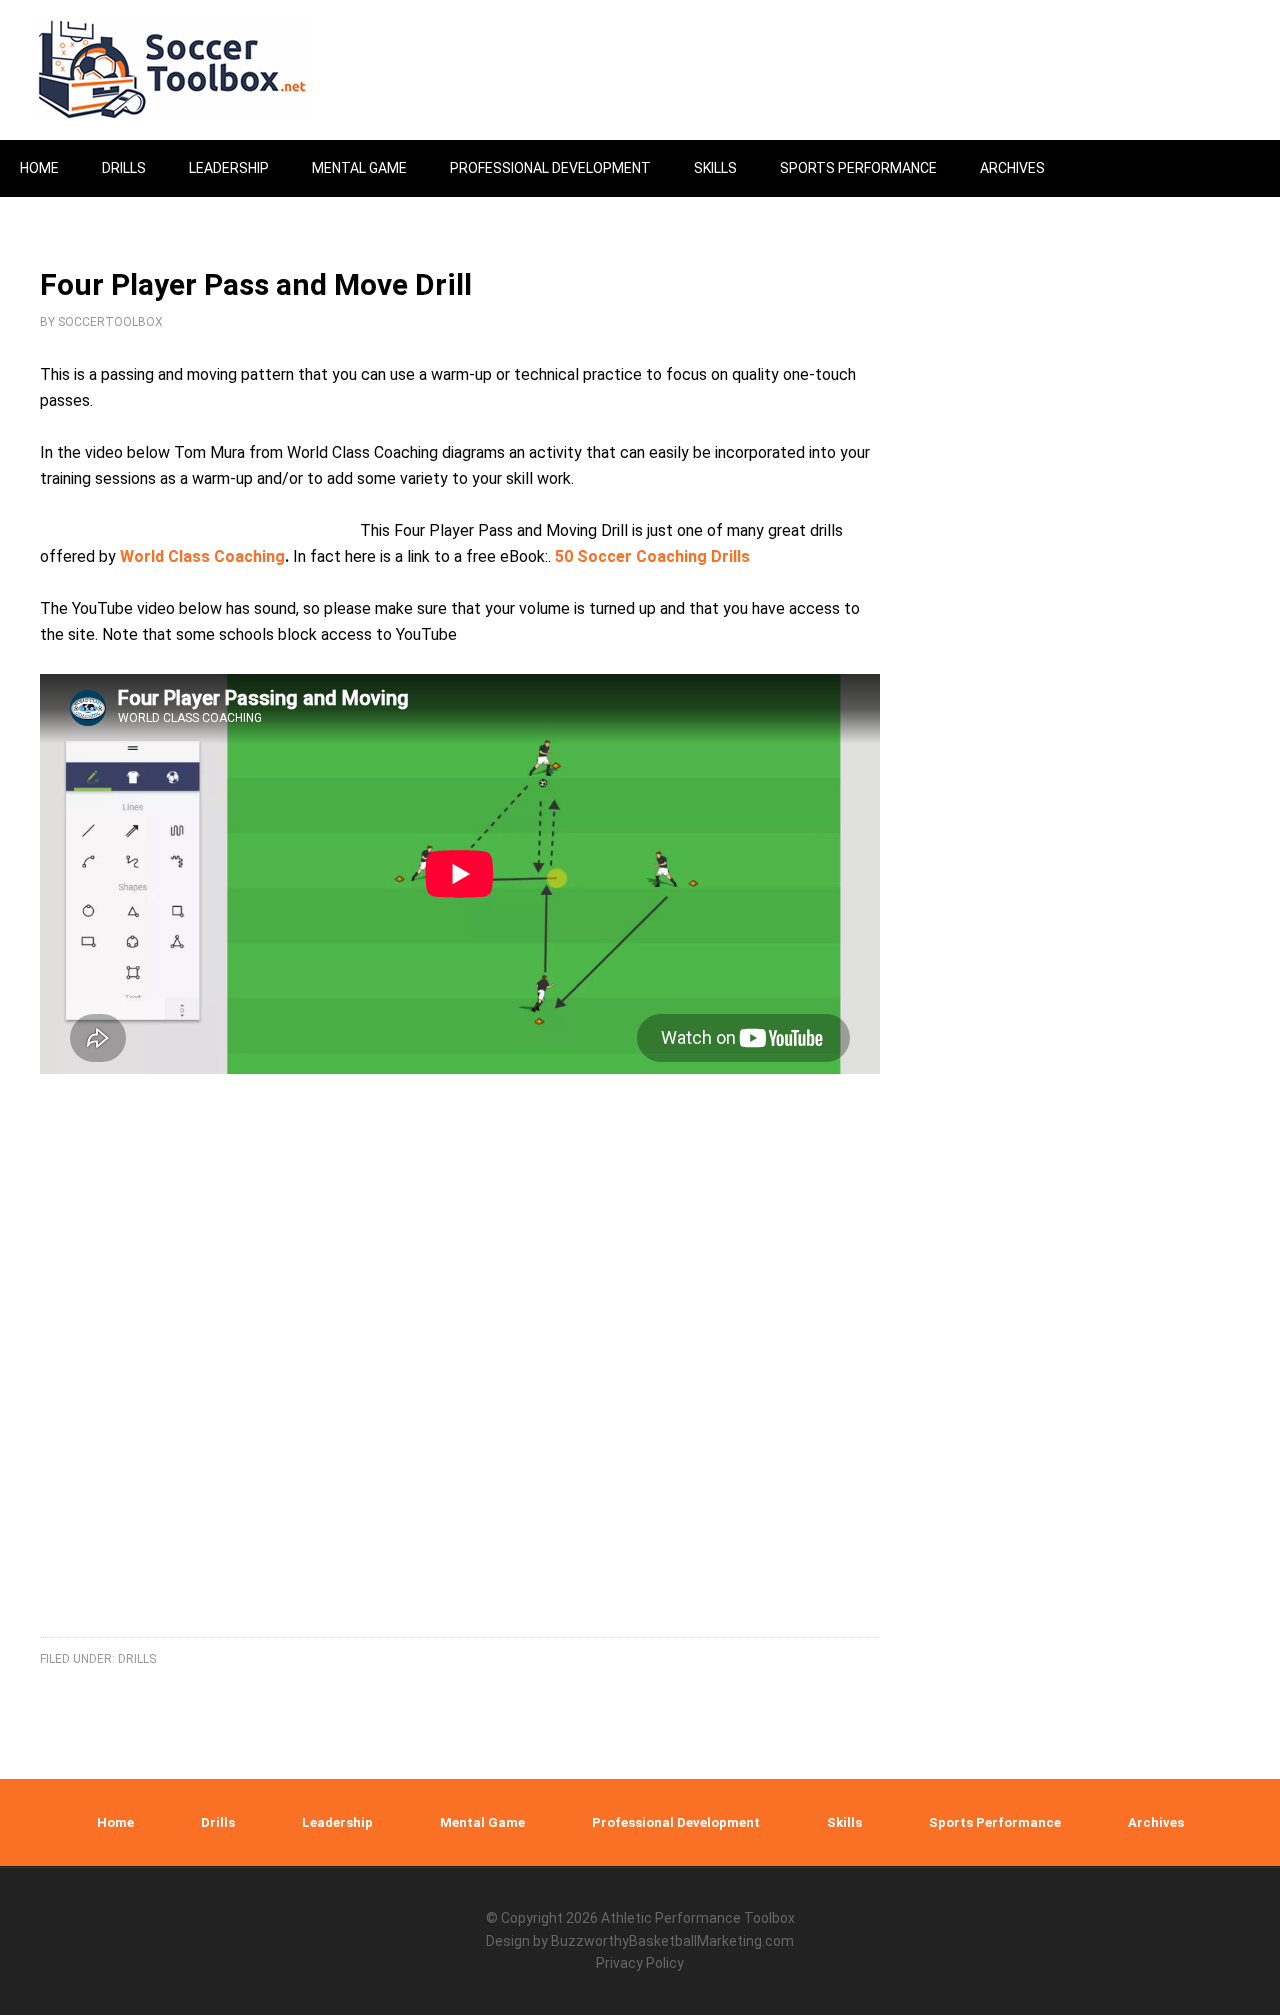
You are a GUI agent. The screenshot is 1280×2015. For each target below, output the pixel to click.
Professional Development (676, 1822)
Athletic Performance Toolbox (698, 1918)
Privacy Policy (640, 1963)
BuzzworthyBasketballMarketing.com (672, 1941)
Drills (137, 1659)
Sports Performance (995, 1822)
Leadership (337, 1822)
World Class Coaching (202, 556)
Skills (844, 1822)
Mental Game (482, 1822)
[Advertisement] (460, 1383)
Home (115, 1822)
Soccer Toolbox (190, 70)
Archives (1156, 1822)
